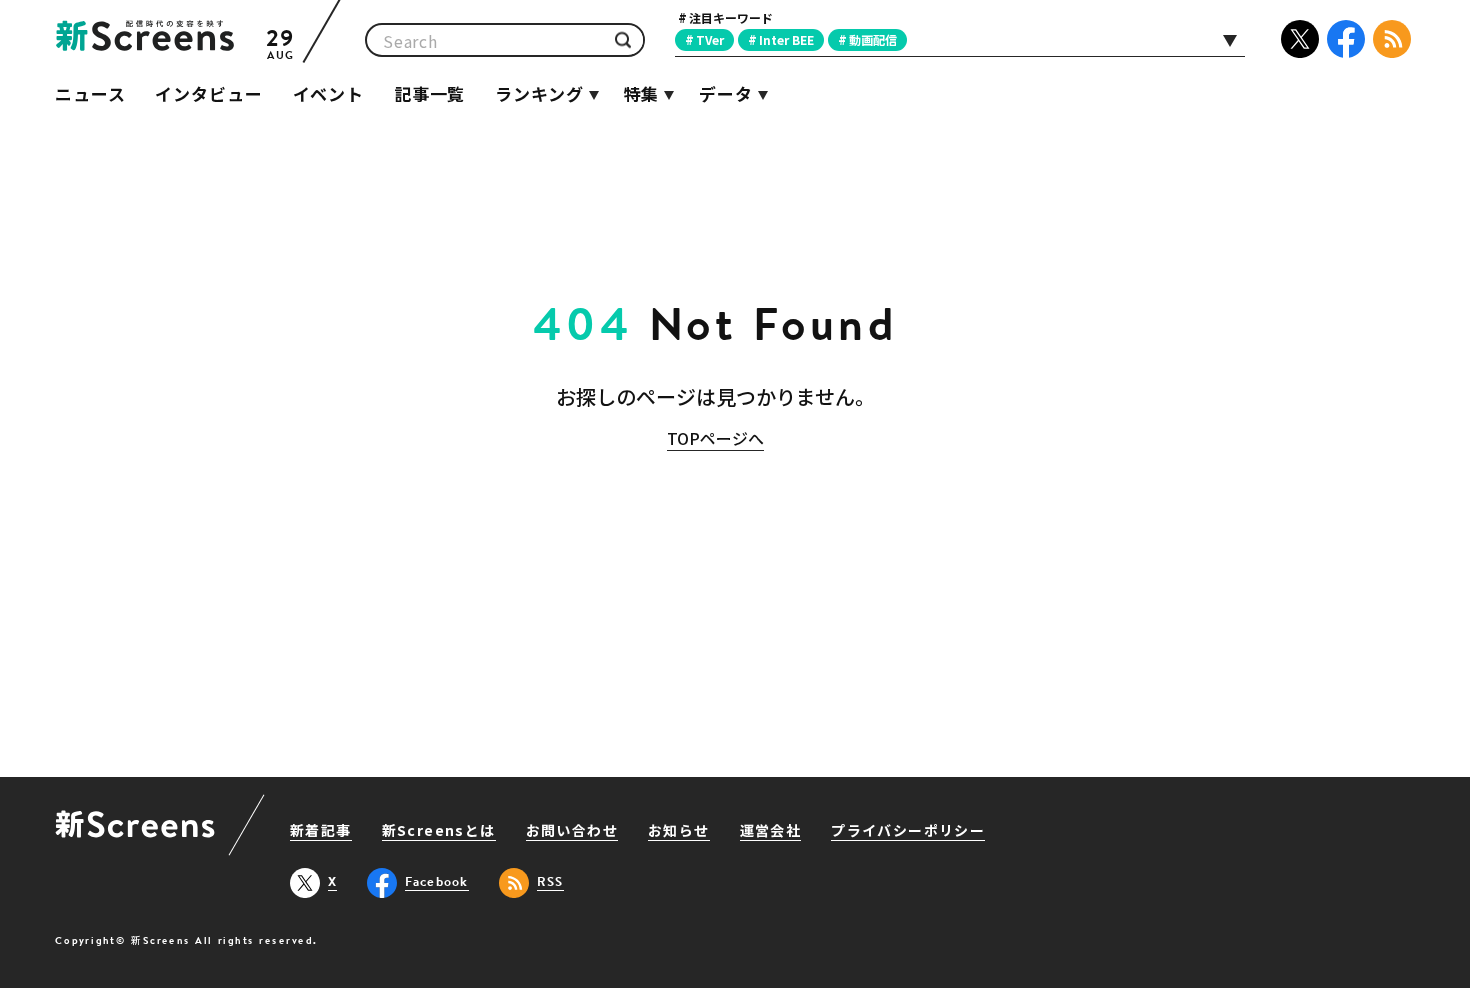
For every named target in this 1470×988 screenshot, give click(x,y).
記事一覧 (429, 93)
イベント (328, 93)
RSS (1392, 39)
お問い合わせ (572, 831)
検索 (623, 40)
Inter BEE (786, 39)
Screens (135, 826)
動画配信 (873, 39)
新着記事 (321, 831)
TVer (710, 39)
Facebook (1346, 39)
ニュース (90, 93)
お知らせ (679, 831)
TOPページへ (715, 438)
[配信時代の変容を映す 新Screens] (145, 40)
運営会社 (771, 831)
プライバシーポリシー (908, 831)
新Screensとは (439, 831)
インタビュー (208, 93)
